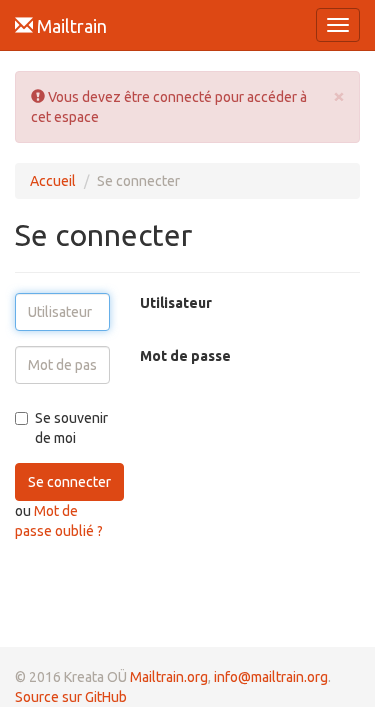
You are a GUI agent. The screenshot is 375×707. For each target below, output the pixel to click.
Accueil (53, 181)
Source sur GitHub (71, 697)
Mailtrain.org (169, 677)
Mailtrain (70, 26)
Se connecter (69, 482)
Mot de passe (185, 356)
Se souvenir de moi (71, 428)
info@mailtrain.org (271, 677)
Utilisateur (176, 303)
